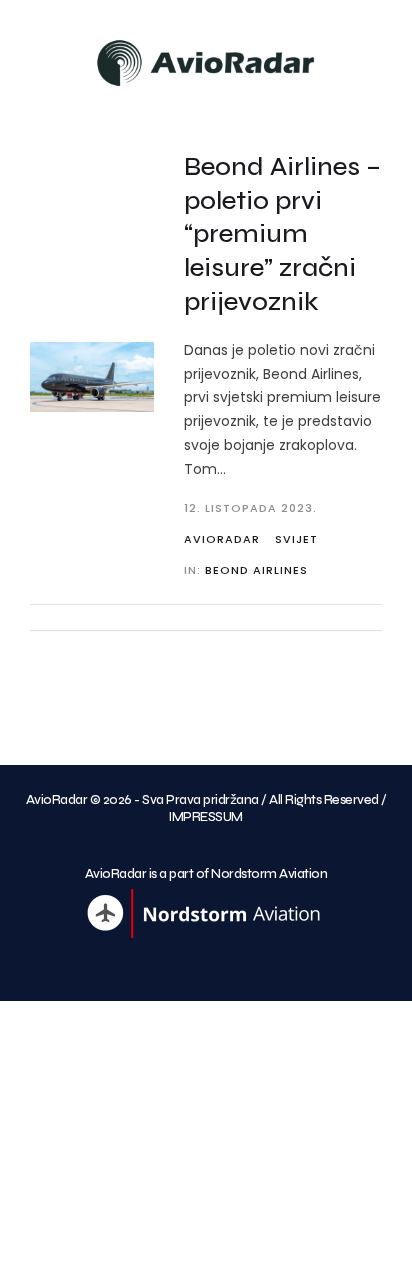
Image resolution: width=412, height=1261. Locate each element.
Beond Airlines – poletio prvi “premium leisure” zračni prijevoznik (282, 234)
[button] (386, 53)
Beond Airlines (256, 570)
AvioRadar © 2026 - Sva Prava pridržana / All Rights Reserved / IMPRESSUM (206, 808)
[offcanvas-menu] (28, 56)
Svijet (296, 539)
